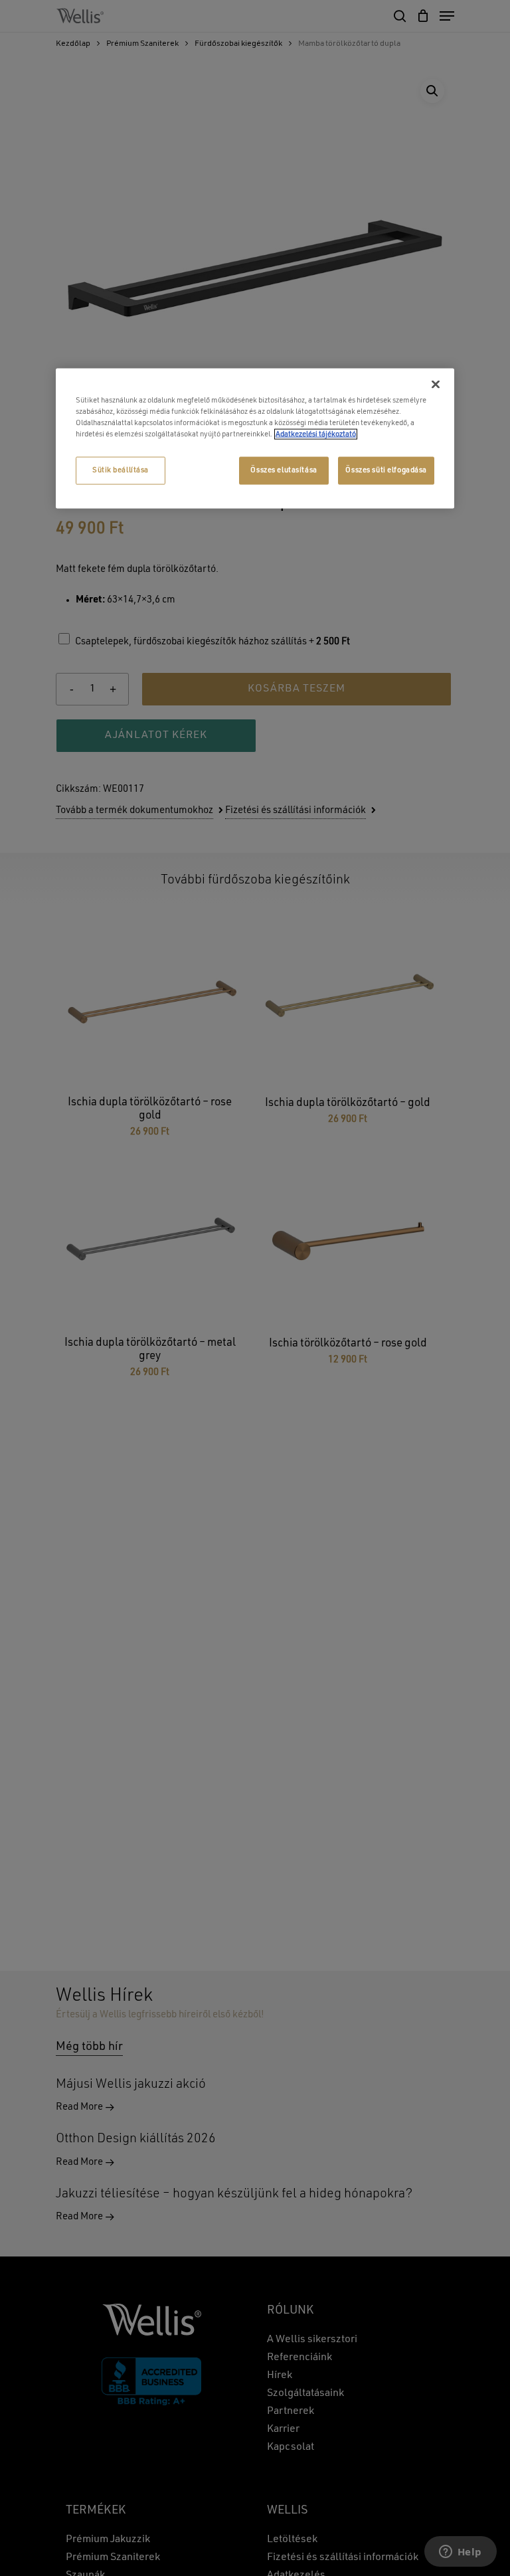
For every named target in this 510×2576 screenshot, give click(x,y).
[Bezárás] (436, 384)
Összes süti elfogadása (386, 470)
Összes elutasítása (284, 470)
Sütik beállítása (121, 470)
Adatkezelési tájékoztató (316, 434)
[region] (255, 438)
